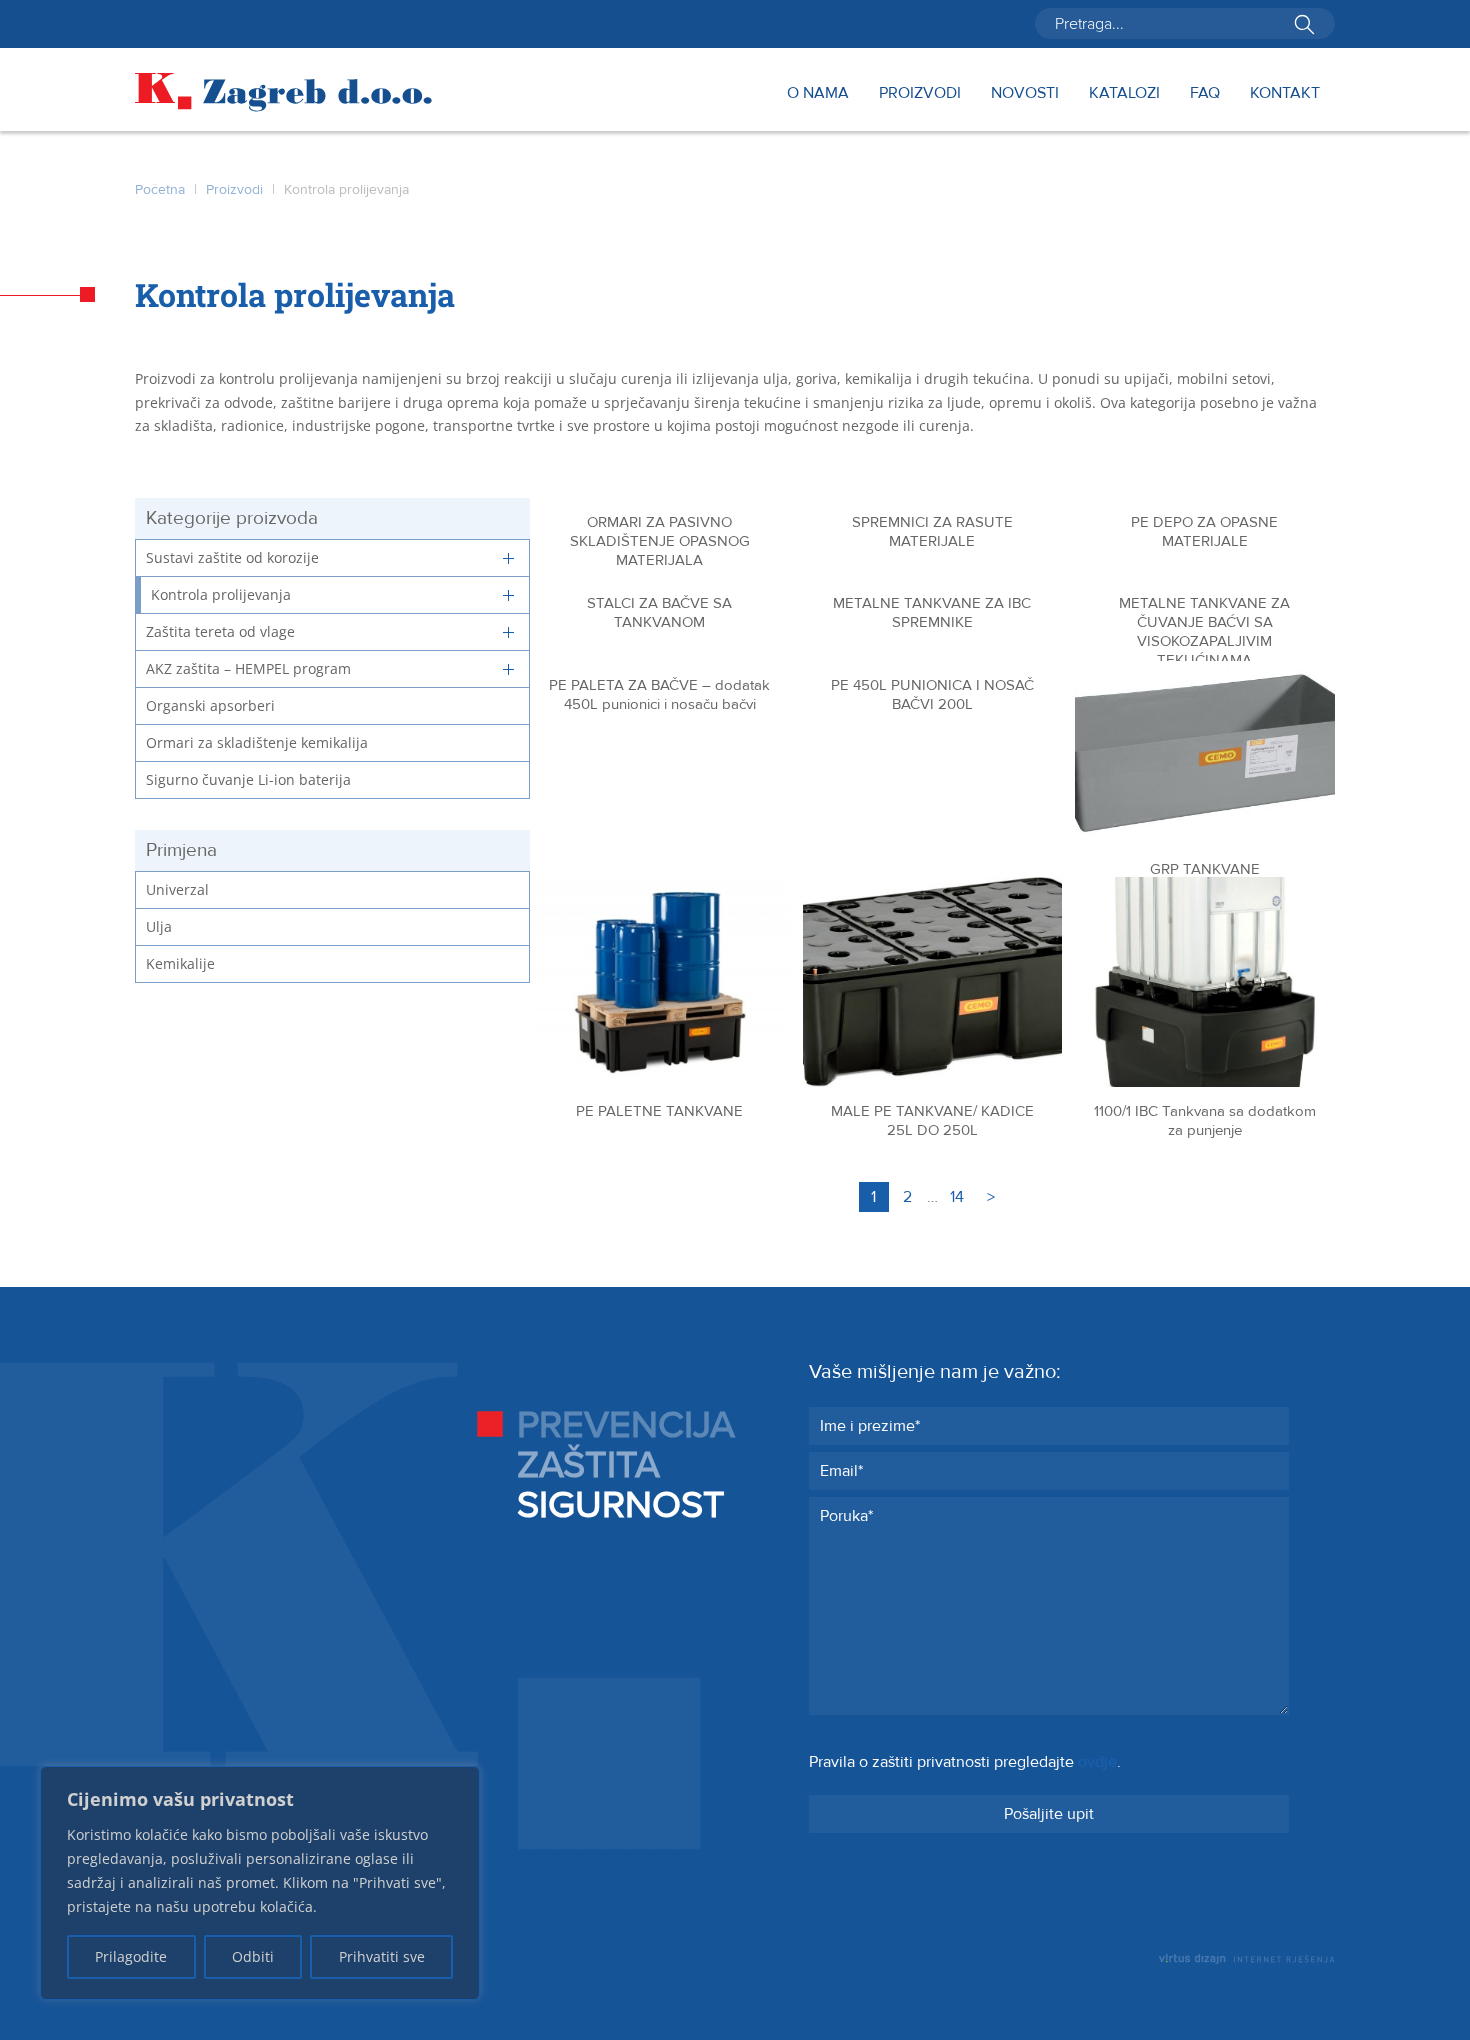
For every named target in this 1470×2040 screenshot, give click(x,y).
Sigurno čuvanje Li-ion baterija (248, 779)
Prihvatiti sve (382, 1956)
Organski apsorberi (210, 705)
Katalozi (1124, 94)
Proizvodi (920, 94)
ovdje (1097, 1762)
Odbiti (253, 1956)
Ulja (159, 926)
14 (957, 1197)
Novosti (1025, 94)
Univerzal (177, 889)
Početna (160, 189)
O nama (818, 94)
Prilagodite (131, 1956)
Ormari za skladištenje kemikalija (257, 742)
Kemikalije (180, 963)
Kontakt (1285, 94)
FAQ (1205, 94)
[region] (260, 1883)
